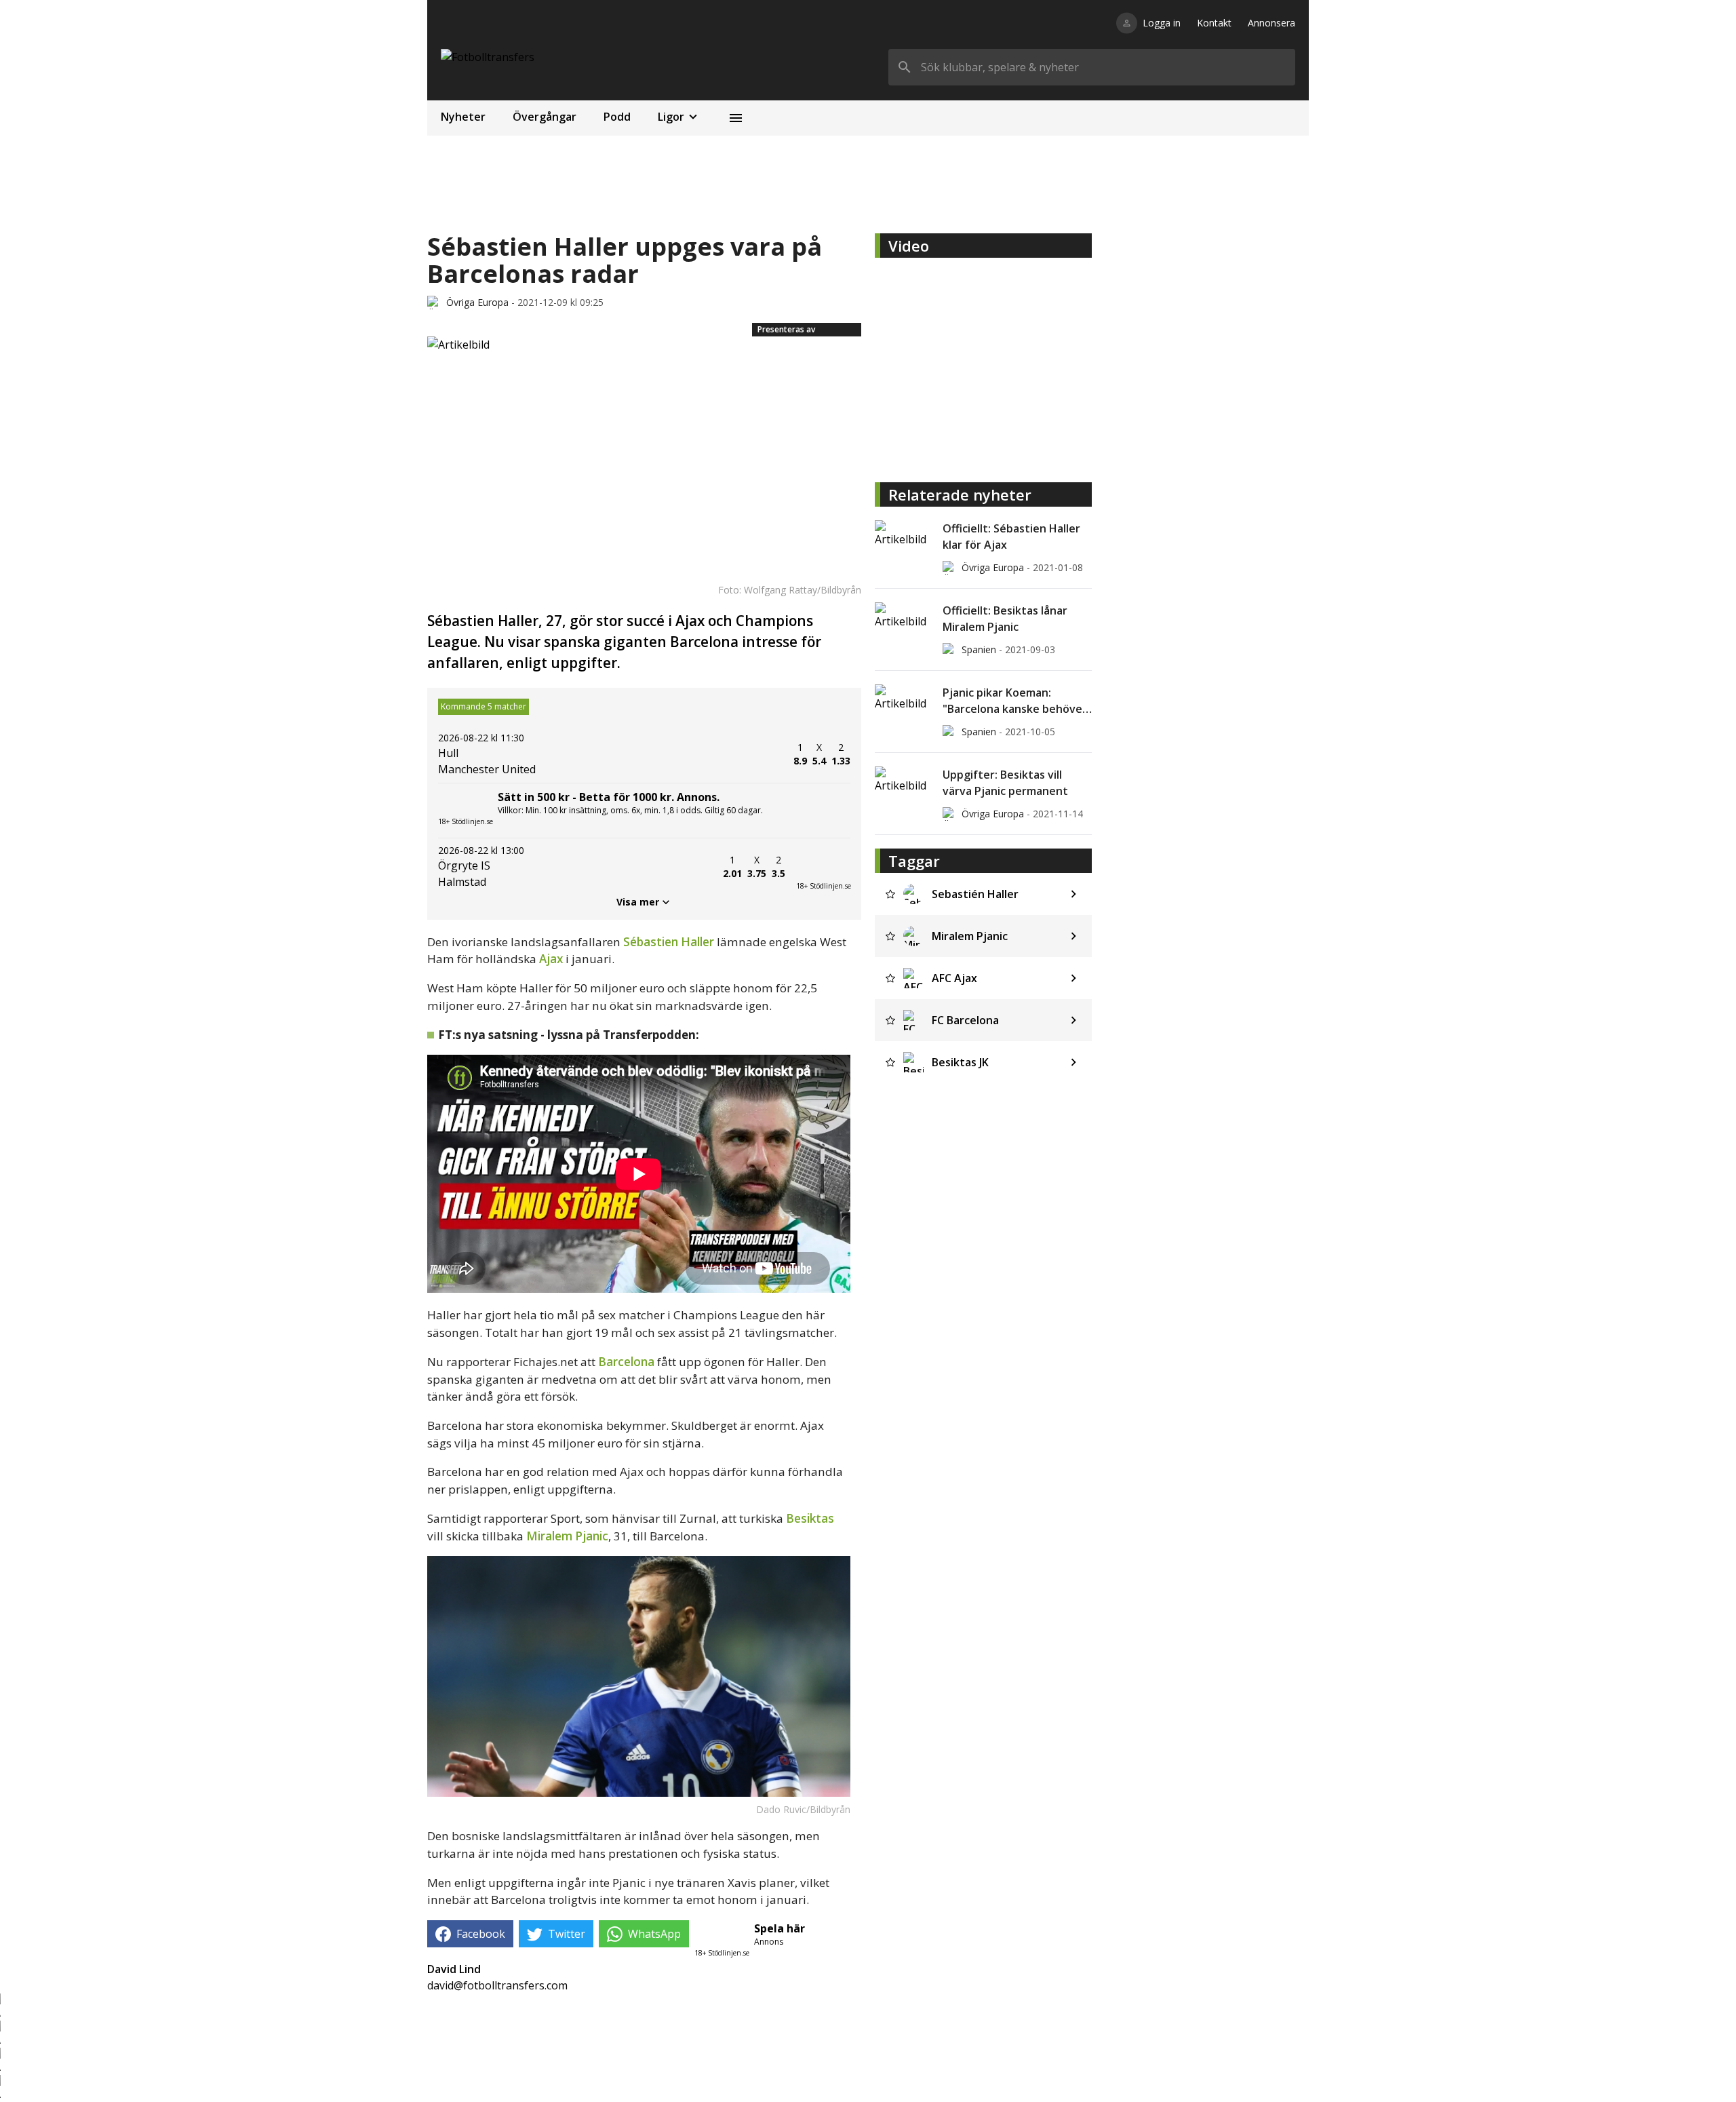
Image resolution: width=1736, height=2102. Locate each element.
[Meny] (736, 118)
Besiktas (810, 1518)
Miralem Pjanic (567, 1536)
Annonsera (1271, 23)
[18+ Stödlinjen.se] (823, 867)
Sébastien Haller (669, 942)
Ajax (551, 959)
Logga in (1162, 23)
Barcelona (626, 1362)
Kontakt (1214, 23)
